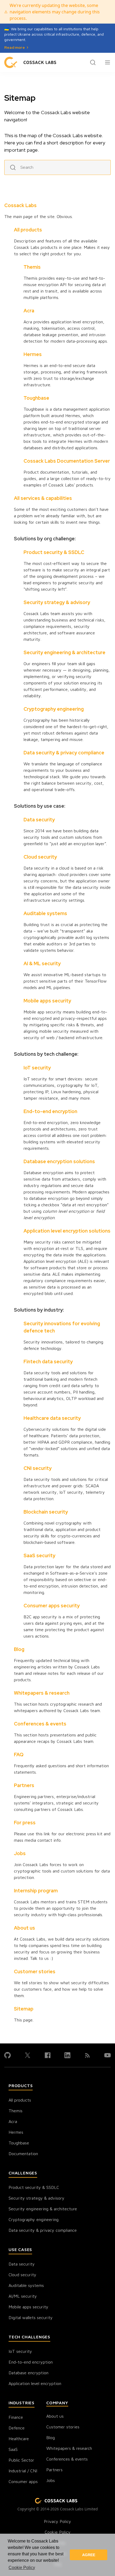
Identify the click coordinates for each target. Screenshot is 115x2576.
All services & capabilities (43, 498)
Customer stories (35, 1972)
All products (28, 230)
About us (24, 1928)
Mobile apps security (47, 1001)
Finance (16, 2417)
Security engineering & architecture (64, 652)
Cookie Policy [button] (22, 2568)
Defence (17, 2428)
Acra (29, 311)
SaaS (13, 2449)
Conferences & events (40, 1724)
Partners (24, 1785)
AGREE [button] (89, 2555)
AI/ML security (23, 2296)
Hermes (33, 354)
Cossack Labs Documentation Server (67, 461)
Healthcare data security (52, 1418)
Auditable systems (45, 913)
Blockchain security (46, 1512)
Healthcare (19, 2439)
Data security (39, 820)
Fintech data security (48, 1362)
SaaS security (39, 1555)
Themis (32, 267)
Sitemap (24, 2009)
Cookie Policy (58, 2532)
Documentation (23, 2154)
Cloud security (40, 857)
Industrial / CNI (23, 2471)
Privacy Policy (57, 2521)
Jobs (20, 1853)
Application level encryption (35, 2383)
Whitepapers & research (42, 1693)
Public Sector (21, 2460)
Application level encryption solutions (67, 1231)
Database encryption (28, 2373)
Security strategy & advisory (57, 602)
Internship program (36, 1891)
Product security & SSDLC (54, 552)
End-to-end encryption (50, 1111)
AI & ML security (42, 963)
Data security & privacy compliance (64, 753)
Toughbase (36, 398)
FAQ (19, 1755)
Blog (19, 1649)
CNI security (38, 1468)
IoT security (37, 1068)
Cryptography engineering (54, 709)
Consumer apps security (52, 1606)
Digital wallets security (31, 2317)
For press (25, 1823)
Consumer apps (23, 2481)
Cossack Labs (20, 205)
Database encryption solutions (59, 1161)
